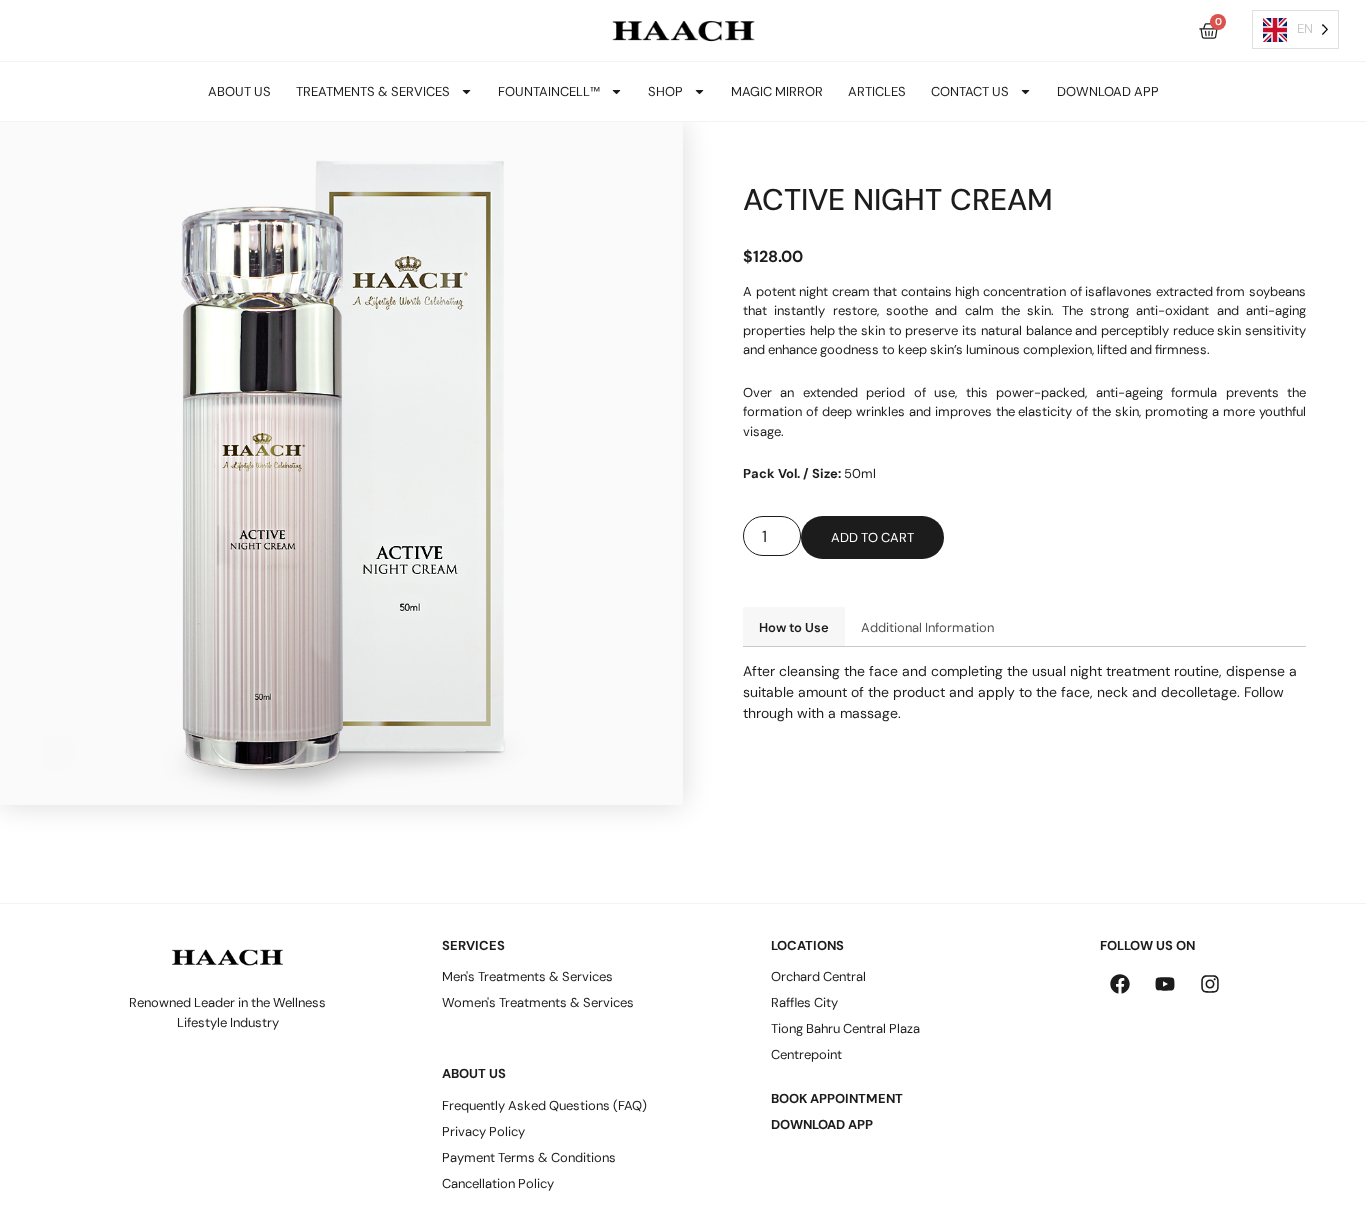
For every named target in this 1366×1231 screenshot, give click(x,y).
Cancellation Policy (498, 1183)
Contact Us (970, 91)
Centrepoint (806, 1054)
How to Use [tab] (794, 627)
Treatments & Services (373, 91)
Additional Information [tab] (927, 627)
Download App (1108, 91)
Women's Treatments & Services (538, 1002)
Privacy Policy (483, 1131)
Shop (665, 91)
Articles (877, 91)
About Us (239, 91)
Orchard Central (818, 976)
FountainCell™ (549, 91)
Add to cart (872, 537)
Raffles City (804, 1002)
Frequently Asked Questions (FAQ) (544, 1105)
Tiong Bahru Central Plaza (845, 1028)
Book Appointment (837, 1098)
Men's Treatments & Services (527, 976)
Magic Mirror (777, 91)
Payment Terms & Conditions (529, 1157)
